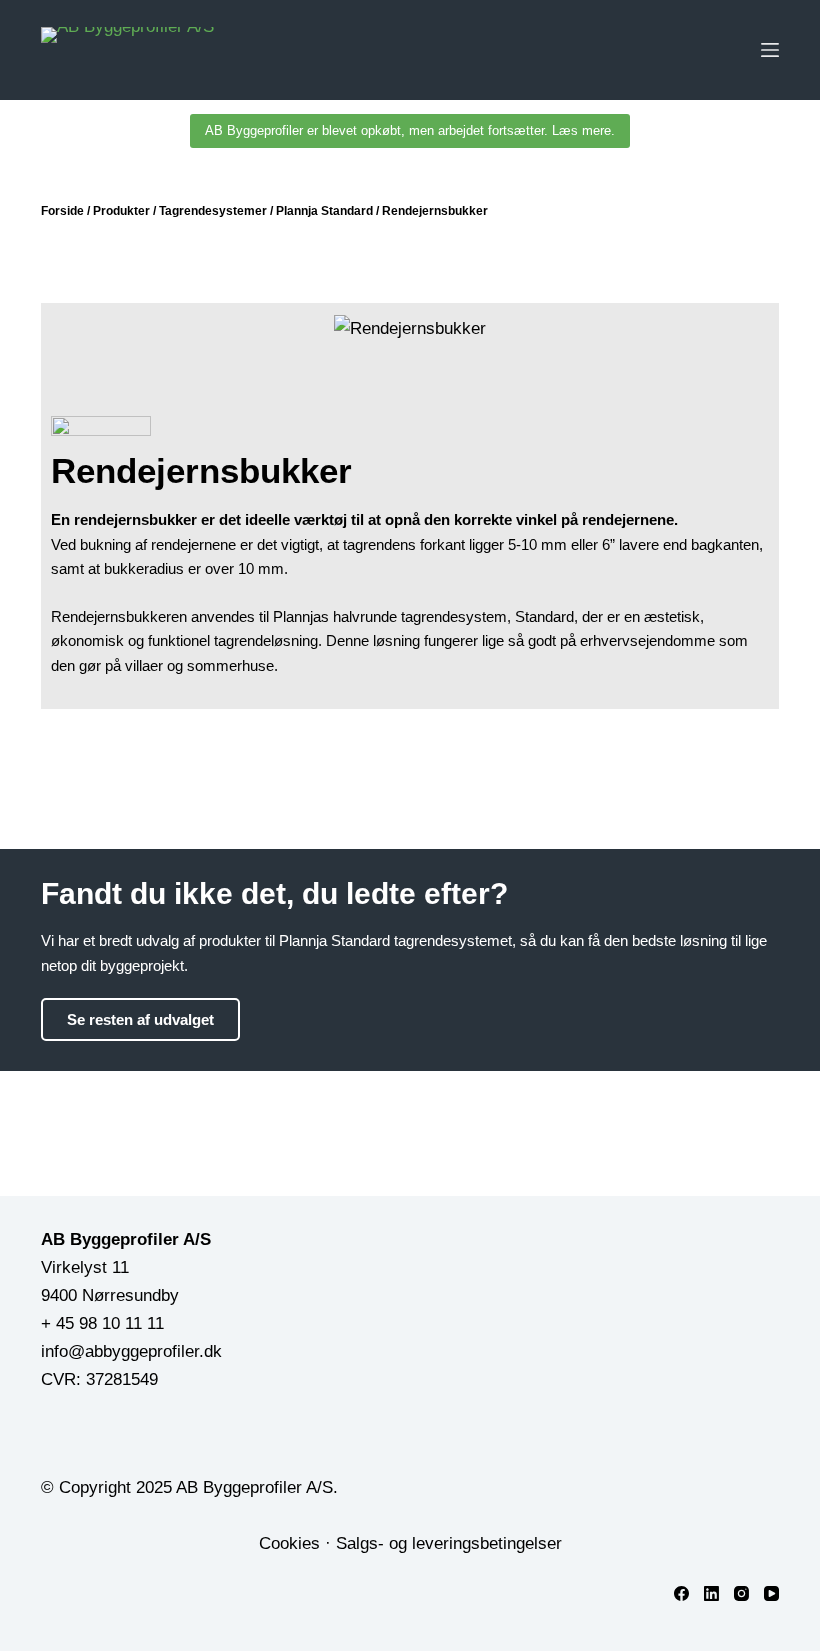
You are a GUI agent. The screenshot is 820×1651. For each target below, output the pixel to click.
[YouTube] (771, 1593)
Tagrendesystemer (213, 211)
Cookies (289, 1543)
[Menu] (770, 50)
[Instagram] (741, 1593)
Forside (62, 211)
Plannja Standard (324, 211)
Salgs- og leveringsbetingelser (449, 1543)
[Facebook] (681, 1593)
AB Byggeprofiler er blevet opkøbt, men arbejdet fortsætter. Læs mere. (410, 130)
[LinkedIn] (711, 1593)
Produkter (121, 211)
